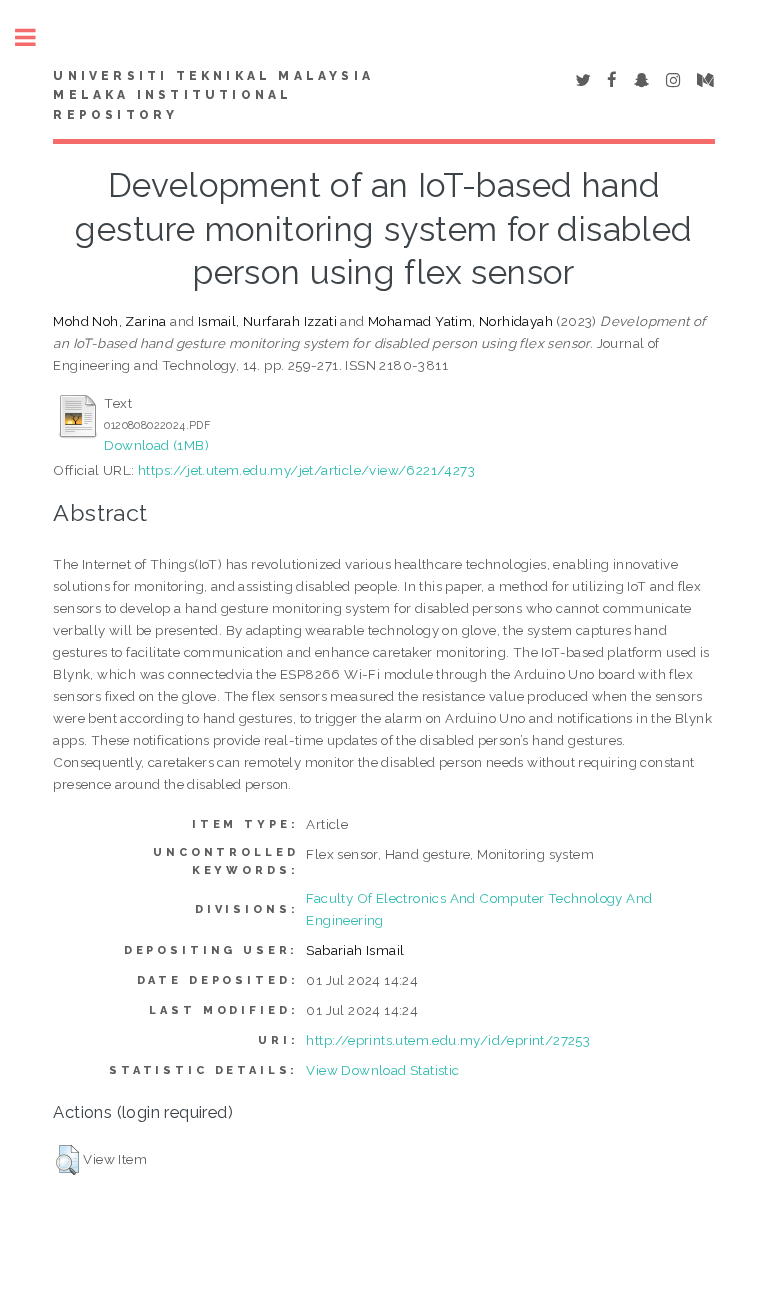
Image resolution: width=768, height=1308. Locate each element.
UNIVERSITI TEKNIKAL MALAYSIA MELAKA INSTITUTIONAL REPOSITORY (213, 96)
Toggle (36, 37)
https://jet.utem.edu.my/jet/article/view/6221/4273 (306, 470)
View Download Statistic (382, 1070)
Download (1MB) (156, 445)
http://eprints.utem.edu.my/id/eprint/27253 (448, 1040)
